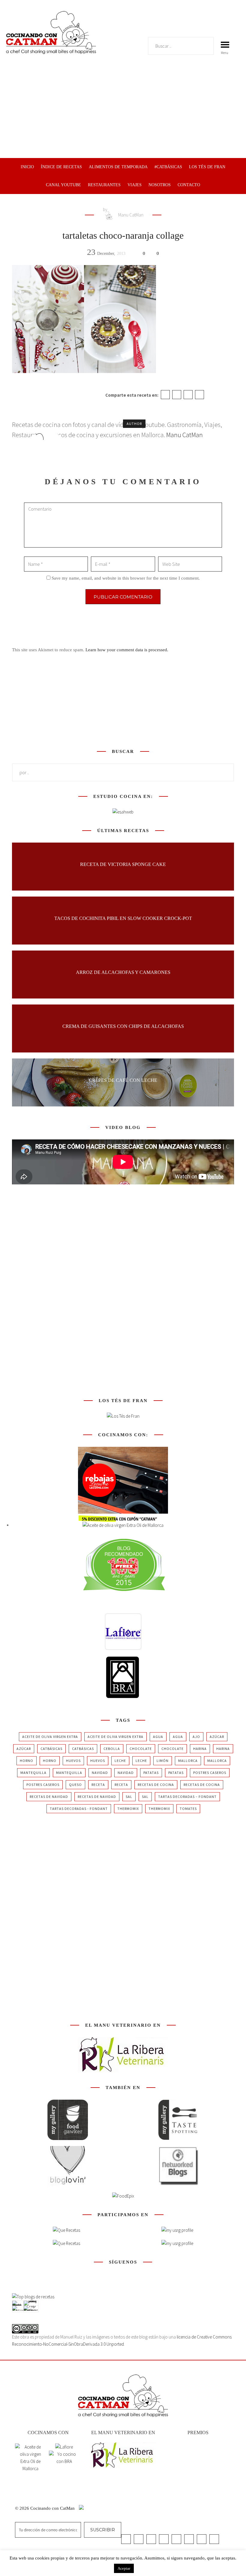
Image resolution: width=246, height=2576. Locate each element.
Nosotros (160, 185)
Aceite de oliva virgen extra (50, 1737)
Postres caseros (210, 1773)
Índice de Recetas (61, 167)
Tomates (188, 1809)
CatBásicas (51, 1749)
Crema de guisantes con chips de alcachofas (123, 1026)
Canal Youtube (63, 185)
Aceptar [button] (124, 2568)
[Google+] (188, 395)
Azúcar (217, 1737)
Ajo (196, 1737)
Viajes (135, 185)
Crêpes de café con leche (123, 1080)
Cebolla (112, 1749)
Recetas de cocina (156, 1785)
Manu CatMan (130, 215)
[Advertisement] (123, 113)
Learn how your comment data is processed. (127, 650)
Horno (27, 1761)
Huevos (73, 1761)
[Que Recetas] (66, 2243)
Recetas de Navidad (49, 1797)
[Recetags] (66, 2230)
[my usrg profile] (177, 2243)
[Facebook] (165, 395)
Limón (163, 1761)
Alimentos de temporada (118, 167)
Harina (200, 1749)
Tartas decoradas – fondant (187, 1797)
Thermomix (128, 1809)
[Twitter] (177, 395)
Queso (75, 1785)
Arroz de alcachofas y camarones (123, 972)
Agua (158, 1737)
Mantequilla (33, 1773)
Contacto (189, 185)
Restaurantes (104, 185)
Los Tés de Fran (207, 167)
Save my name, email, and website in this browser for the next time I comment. (126, 578)
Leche (120, 1761)
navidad (100, 1773)
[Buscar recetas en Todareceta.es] (33, 2297)
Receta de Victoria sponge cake (123, 864)
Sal (129, 1797)
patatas (151, 1773)
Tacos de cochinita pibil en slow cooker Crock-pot (123, 918)
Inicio (27, 167)
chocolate (141, 1749)
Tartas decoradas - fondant (79, 1809)
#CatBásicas (168, 167)
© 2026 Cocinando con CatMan (45, 2508)
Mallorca (188, 1761)
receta (98, 1785)
